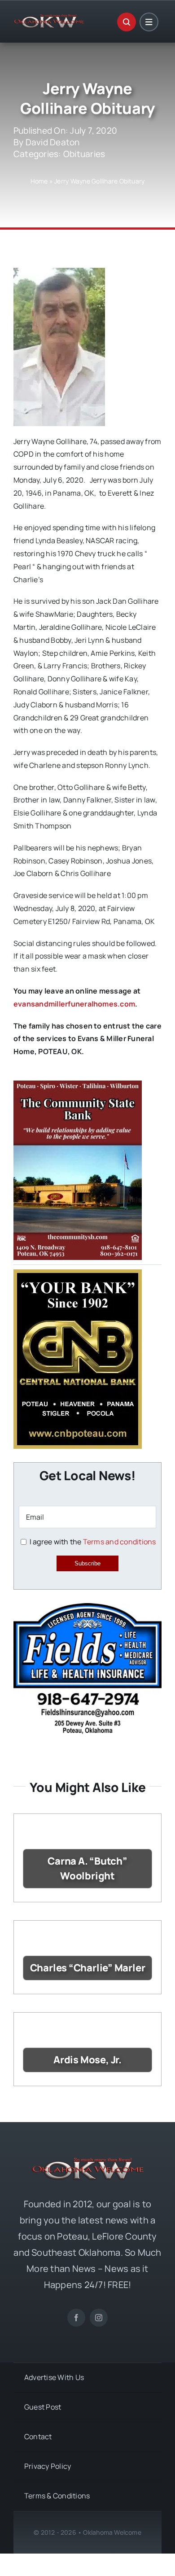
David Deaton (53, 142)
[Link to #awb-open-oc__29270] (127, 22)
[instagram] (99, 2318)
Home (39, 181)
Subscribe (87, 1563)
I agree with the (92, 1542)
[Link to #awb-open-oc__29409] (149, 22)
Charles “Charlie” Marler (88, 1968)
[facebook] (76, 2318)
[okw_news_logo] (49, 18)
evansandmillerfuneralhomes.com (74, 1004)
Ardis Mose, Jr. (87, 2060)
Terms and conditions (120, 1542)
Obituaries (84, 154)
